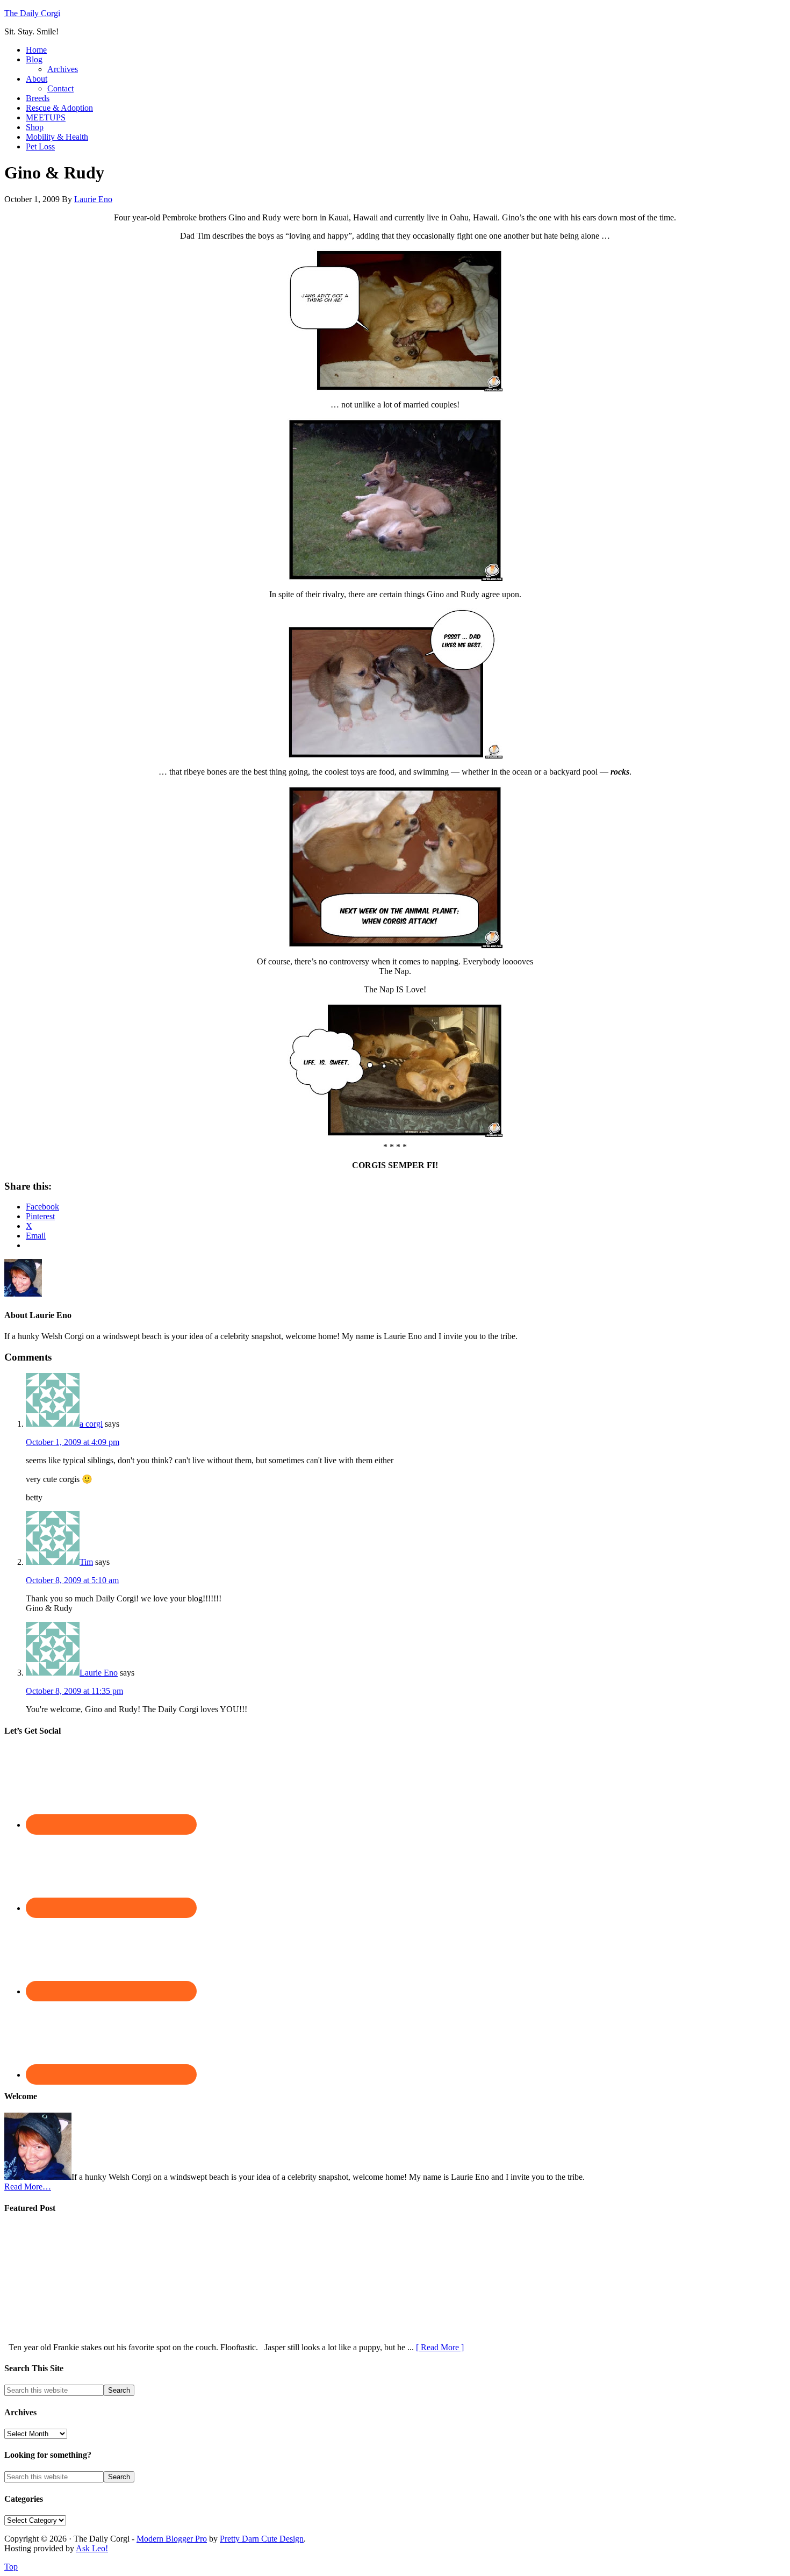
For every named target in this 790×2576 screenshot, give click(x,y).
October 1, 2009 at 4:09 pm (73, 1442)
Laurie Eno (99, 1673)
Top (11, 2567)
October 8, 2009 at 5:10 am (72, 1580)
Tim (86, 1562)
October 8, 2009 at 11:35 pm (74, 1691)
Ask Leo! (92, 2548)
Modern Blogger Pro (172, 2539)
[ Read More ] (440, 2347)
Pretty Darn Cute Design (262, 2539)
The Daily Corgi (32, 13)
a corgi (91, 1424)
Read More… (28, 2187)
